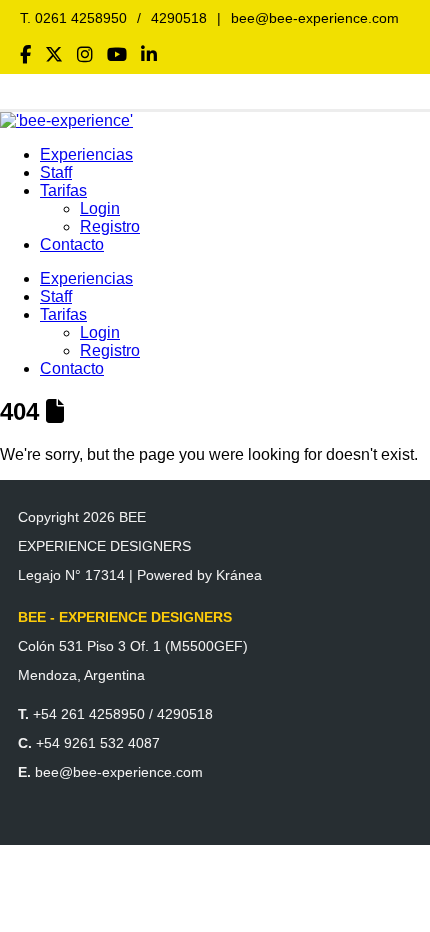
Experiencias (86, 154)
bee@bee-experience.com (315, 18)
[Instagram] (85, 55)
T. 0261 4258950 (73, 18)
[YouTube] (117, 55)
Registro (110, 226)
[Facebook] (25, 55)
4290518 (179, 18)
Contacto (72, 244)
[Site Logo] (66, 120)
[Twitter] (54, 55)
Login (100, 208)
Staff (56, 172)
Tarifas (63, 190)
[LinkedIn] (149, 55)
